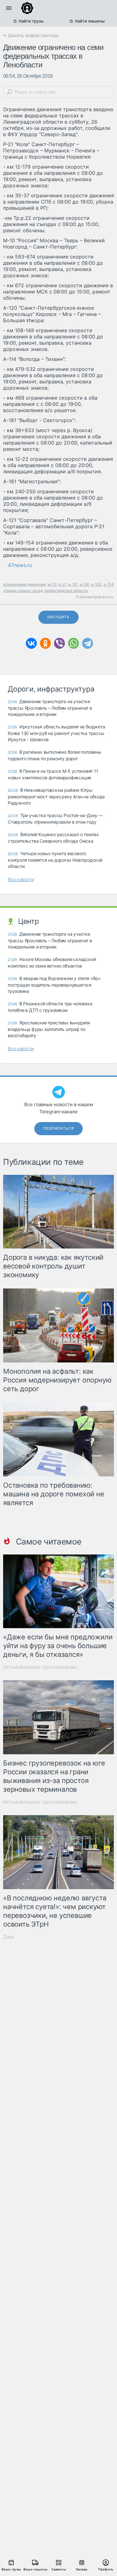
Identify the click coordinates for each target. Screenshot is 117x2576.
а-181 (85, 584)
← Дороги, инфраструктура (31, 35)
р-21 (62, 584)
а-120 (96, 584)
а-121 (73, 584)
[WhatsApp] (73, 643)
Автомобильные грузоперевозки (40, 1667)
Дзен (9, 1937)
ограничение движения (25, 584)
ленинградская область (66, 591)
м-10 (52, 584)
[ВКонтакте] (31, 643)
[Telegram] (88, 643)
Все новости (21, 879)
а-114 (108, 584)
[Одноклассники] (45, 643)
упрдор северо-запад (23, 591)
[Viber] (59, 643)
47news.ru (20, 565)
